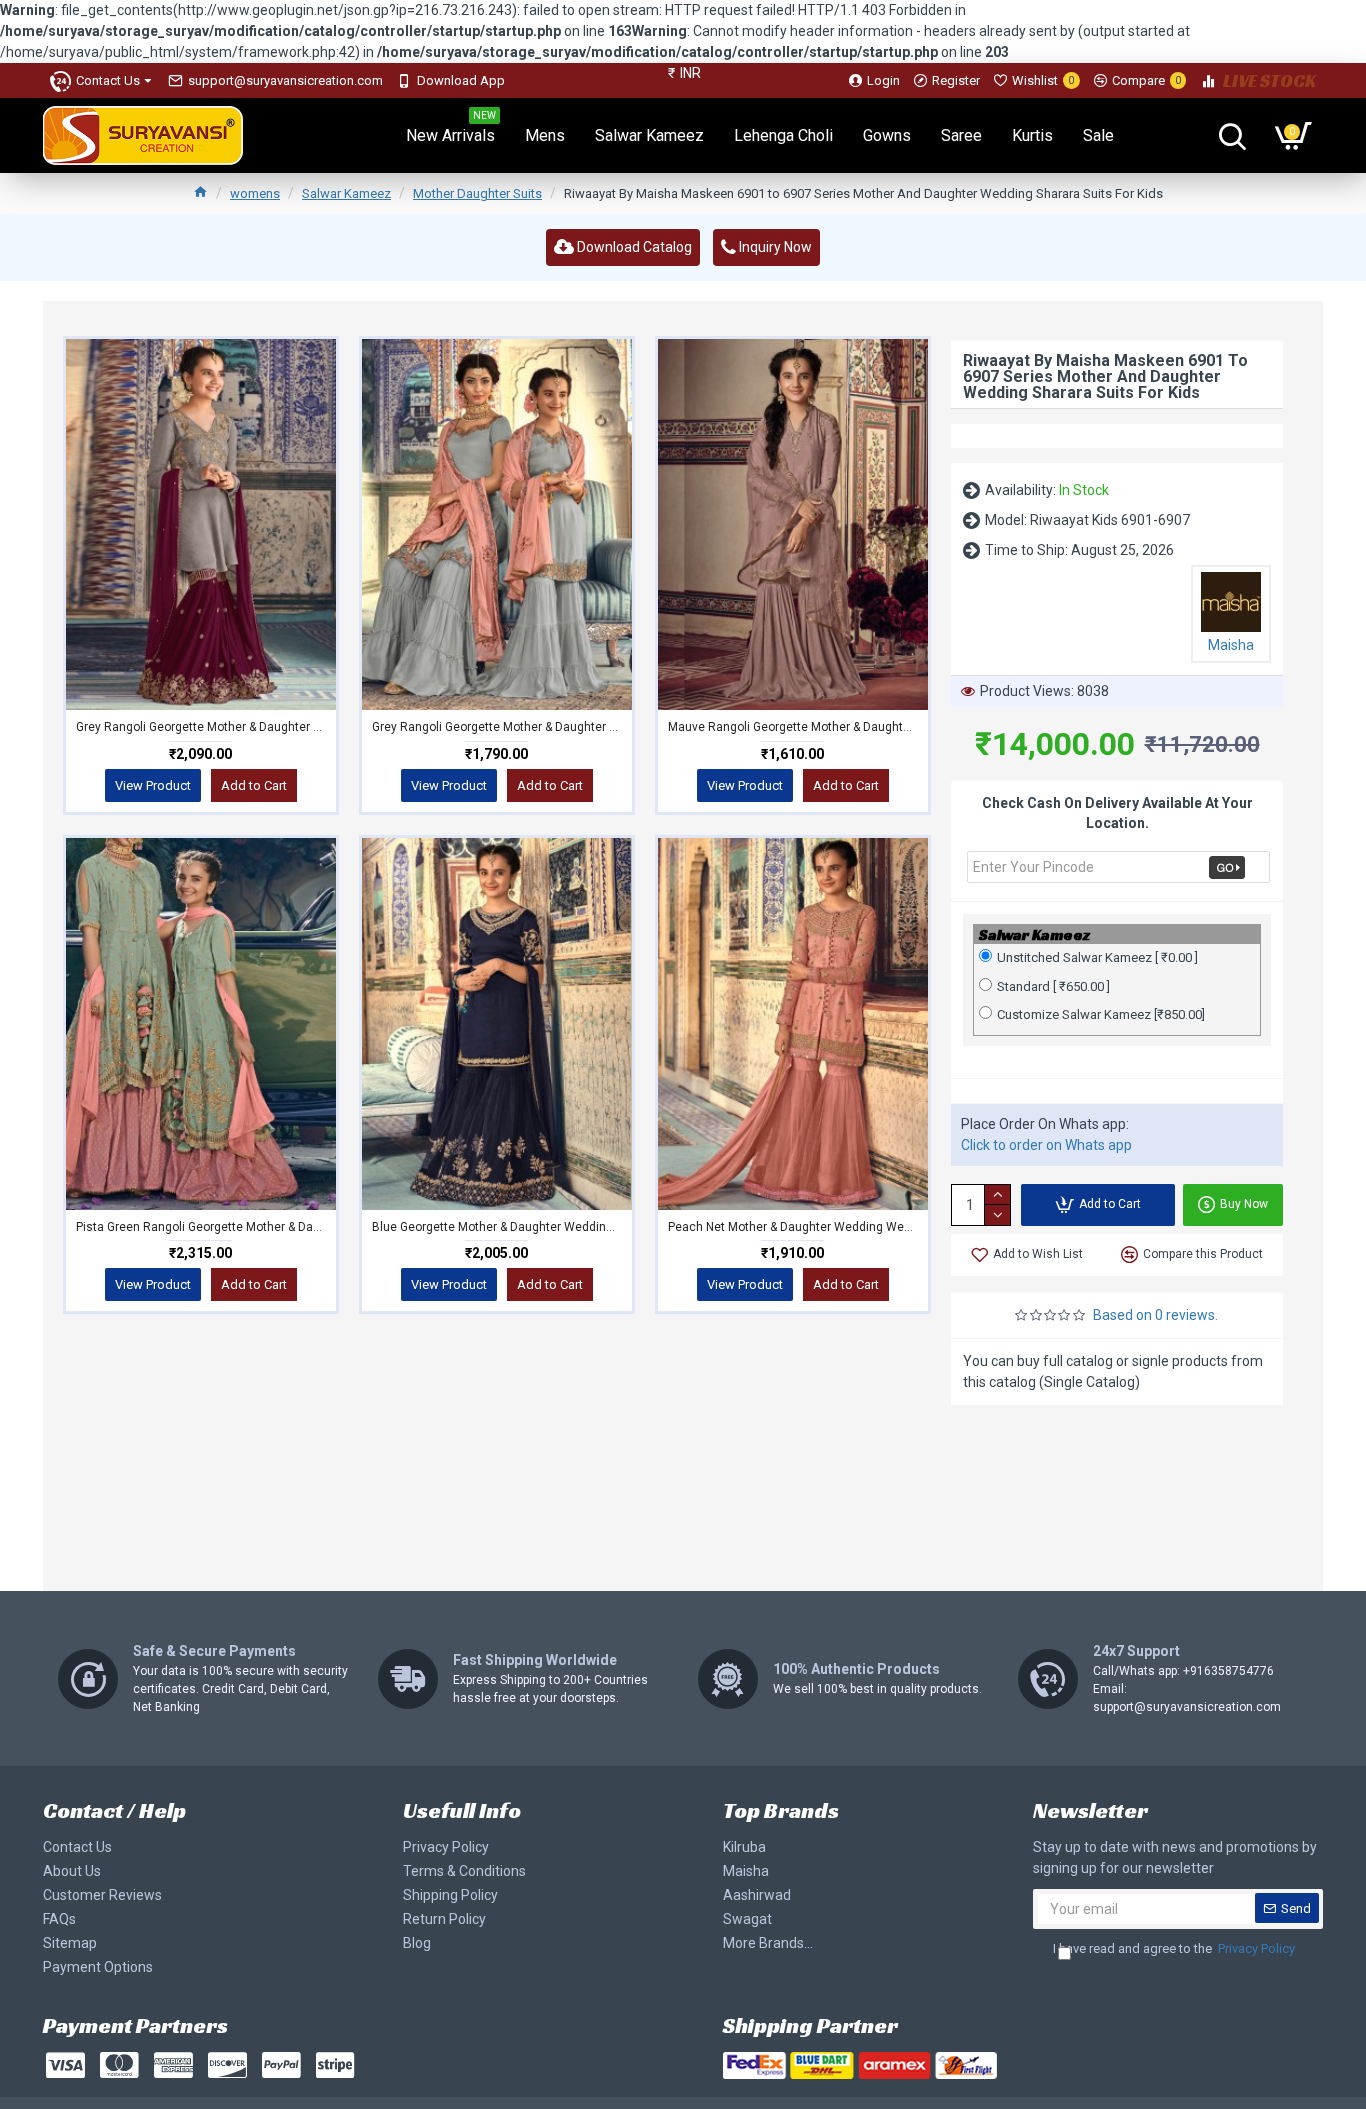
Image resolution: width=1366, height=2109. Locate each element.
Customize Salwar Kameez (1101, 1014)
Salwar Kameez (346, 193)
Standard (1053, 986)
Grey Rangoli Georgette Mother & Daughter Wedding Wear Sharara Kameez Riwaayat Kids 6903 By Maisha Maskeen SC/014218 (497, 727)
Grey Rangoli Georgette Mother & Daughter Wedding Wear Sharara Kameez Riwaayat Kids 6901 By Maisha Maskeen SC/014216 (201, 727)
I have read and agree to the (1174, 1948)
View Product (153, 785)
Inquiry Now (774, 247)
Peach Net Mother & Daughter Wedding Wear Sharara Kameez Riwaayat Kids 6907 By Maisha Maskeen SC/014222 (793, 1227)
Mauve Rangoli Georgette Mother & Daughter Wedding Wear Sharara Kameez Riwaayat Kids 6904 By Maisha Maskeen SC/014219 (793, 727)
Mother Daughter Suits (477, 193)
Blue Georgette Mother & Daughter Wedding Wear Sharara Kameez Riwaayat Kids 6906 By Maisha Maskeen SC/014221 (497, 1227)
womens (255, 193)
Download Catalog (633, 247)
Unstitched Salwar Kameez (1097, 957)
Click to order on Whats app (1046, 1145)
